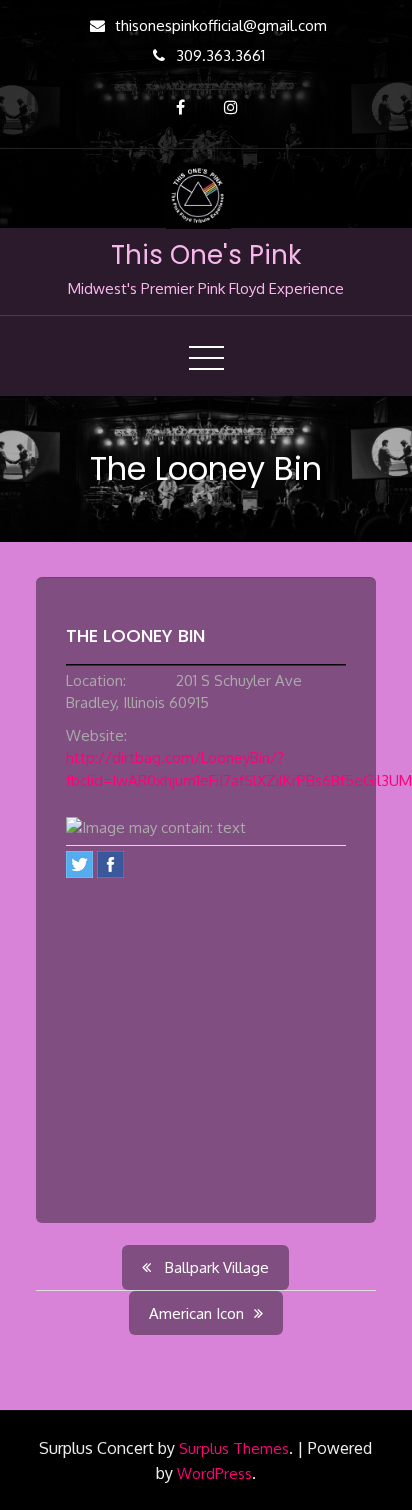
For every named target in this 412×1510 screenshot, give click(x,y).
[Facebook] (110, 864)
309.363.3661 (220, 55)
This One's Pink (206, 255)
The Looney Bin (135, 635)
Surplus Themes (234, 1448)
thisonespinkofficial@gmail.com (221, 25)
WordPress (214, 1473)
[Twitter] (79, 864)
